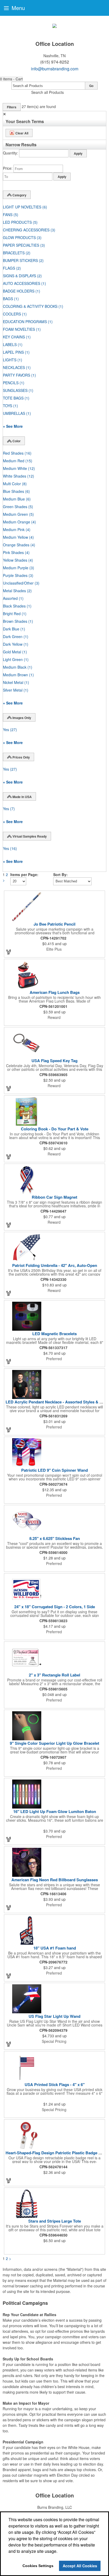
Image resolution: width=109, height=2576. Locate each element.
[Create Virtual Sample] (9, 952)
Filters (12, 107)
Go (91, 86)
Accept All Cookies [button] (80, 2566)
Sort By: (60, 874)
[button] (11, 79)
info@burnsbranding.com (55, 69)
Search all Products (47, 92)
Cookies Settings (38, 2566)
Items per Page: (24, 874)
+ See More (13, 426)
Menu (17, 8)
